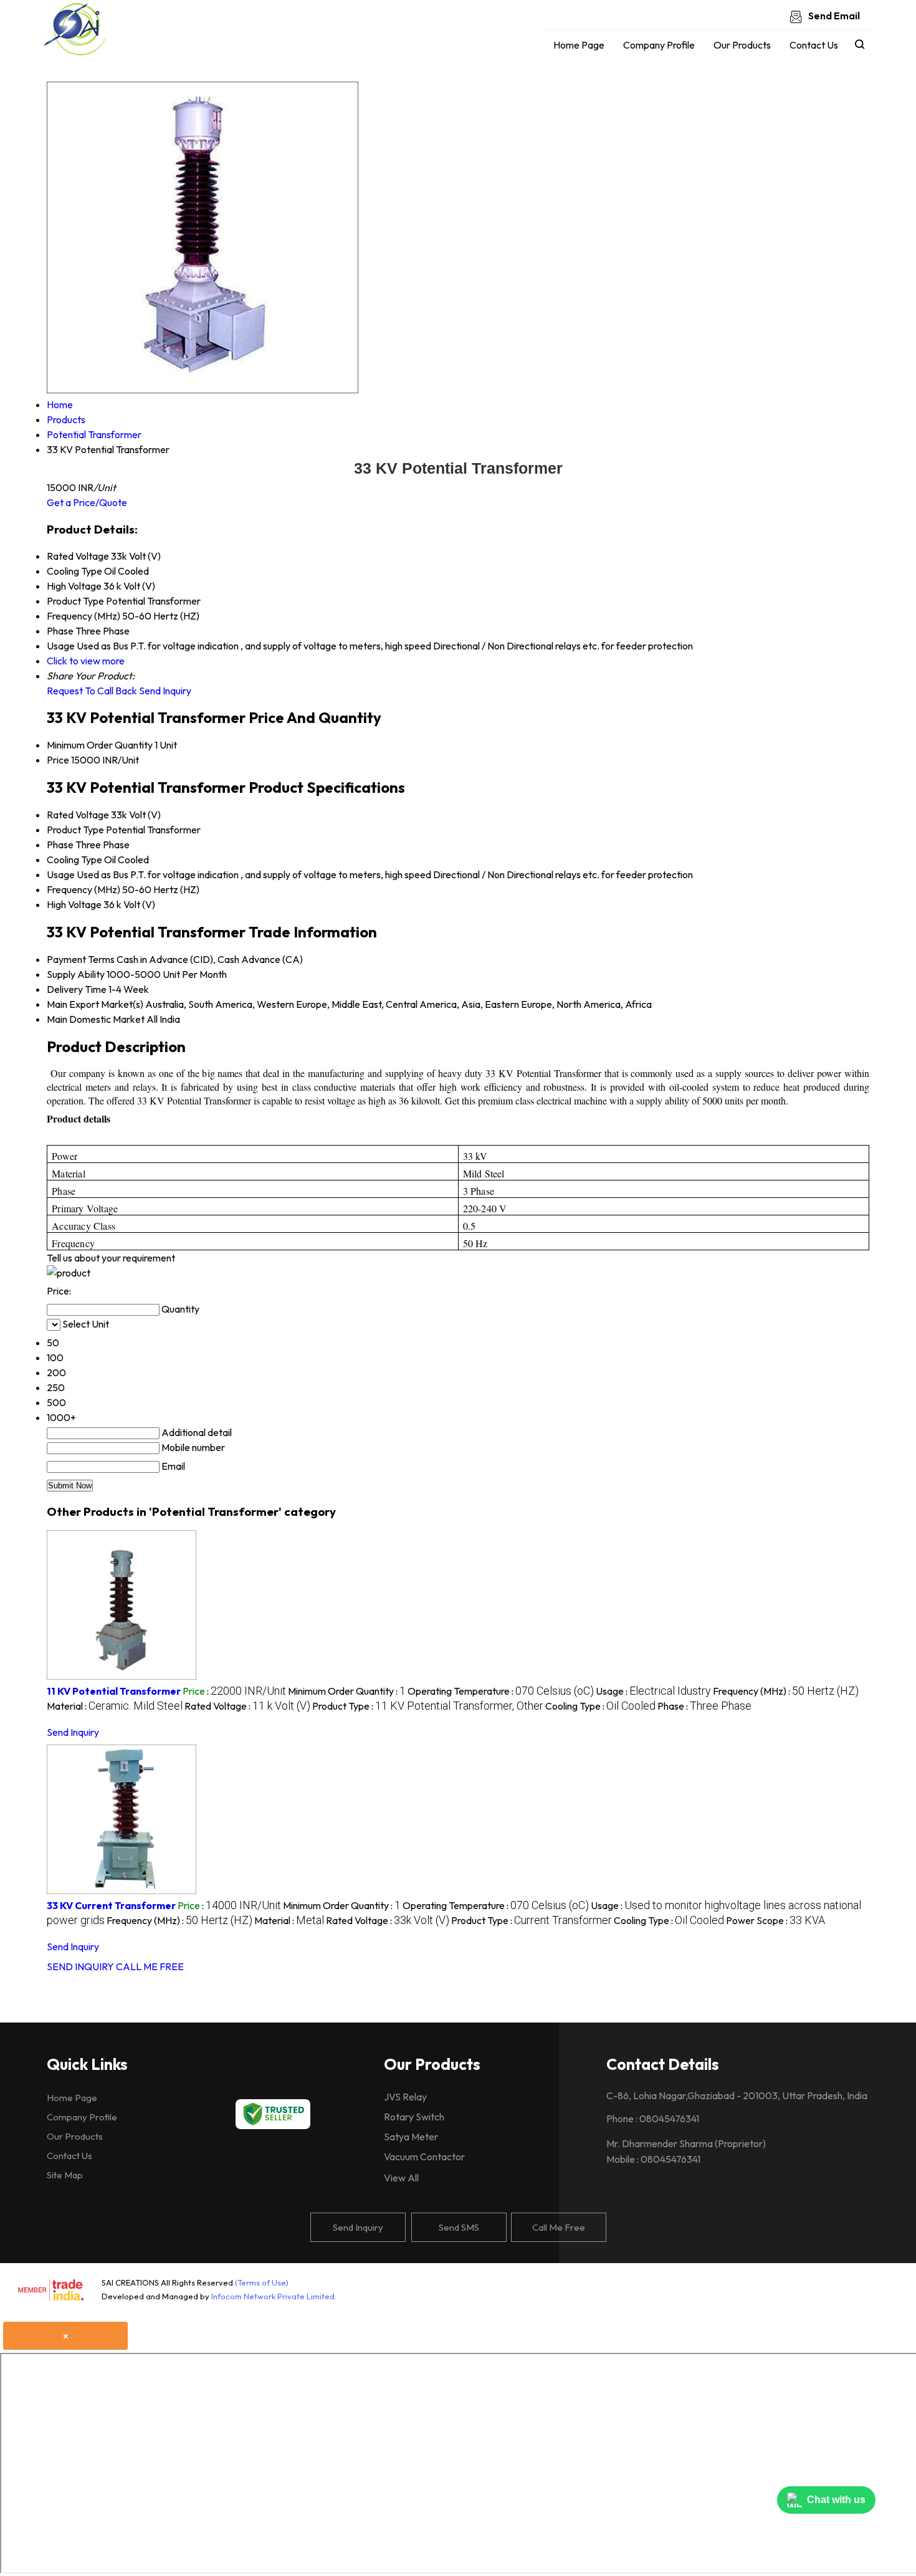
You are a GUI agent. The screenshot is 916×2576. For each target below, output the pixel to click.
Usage (61, 874)
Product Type (75, 830)
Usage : (653, 1691)
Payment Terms (81, 959)
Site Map (65, 2175)
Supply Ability (76, 974)
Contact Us (814, 45)
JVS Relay (405, 2097)
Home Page (579, 45)
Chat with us (836, 2500)
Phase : (704, 1706)
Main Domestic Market (96, 1019)
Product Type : (428, 1706)
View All (401, 2178)
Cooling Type (74, 859)
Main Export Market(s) (95, 1004)
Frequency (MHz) (83, 889)
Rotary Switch (414, 2117)
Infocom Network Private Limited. (274, 2296)
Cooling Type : (600, 1706)
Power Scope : (775, 1920)
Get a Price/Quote (87, 502)
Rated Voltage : (247, 1706)
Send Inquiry (165, 691)
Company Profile (659, 45)
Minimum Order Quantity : (347, 1691)
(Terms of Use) (262, 2282)
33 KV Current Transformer (111, 1905)
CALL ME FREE (150, 1966)
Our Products (742, 45)
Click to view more (86, 661)
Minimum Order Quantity (100, 745)
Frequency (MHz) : (786, 1691)
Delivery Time (77, 989)
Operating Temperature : (501, 1691)
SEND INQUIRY (80, 1966)
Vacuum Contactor (424, 2157)
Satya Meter (411, 2137)
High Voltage (74, 904)
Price (58, 760)
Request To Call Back (92, 691)
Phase (60, 845)
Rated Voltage (78, 815)
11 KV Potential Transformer (114, 1691)
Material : (115, 1706)
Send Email (833, 16)
